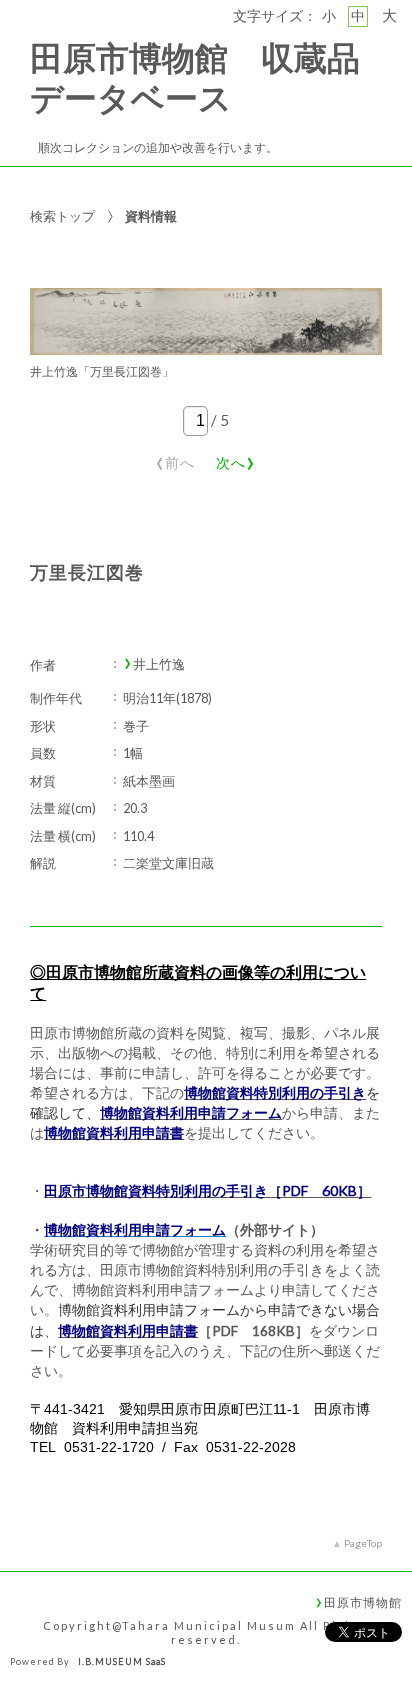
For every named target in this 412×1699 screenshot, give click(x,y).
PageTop (363, 1543)
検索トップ (62, 216)
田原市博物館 (362, 1602)
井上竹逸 (159, 664)
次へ (236, 459)
